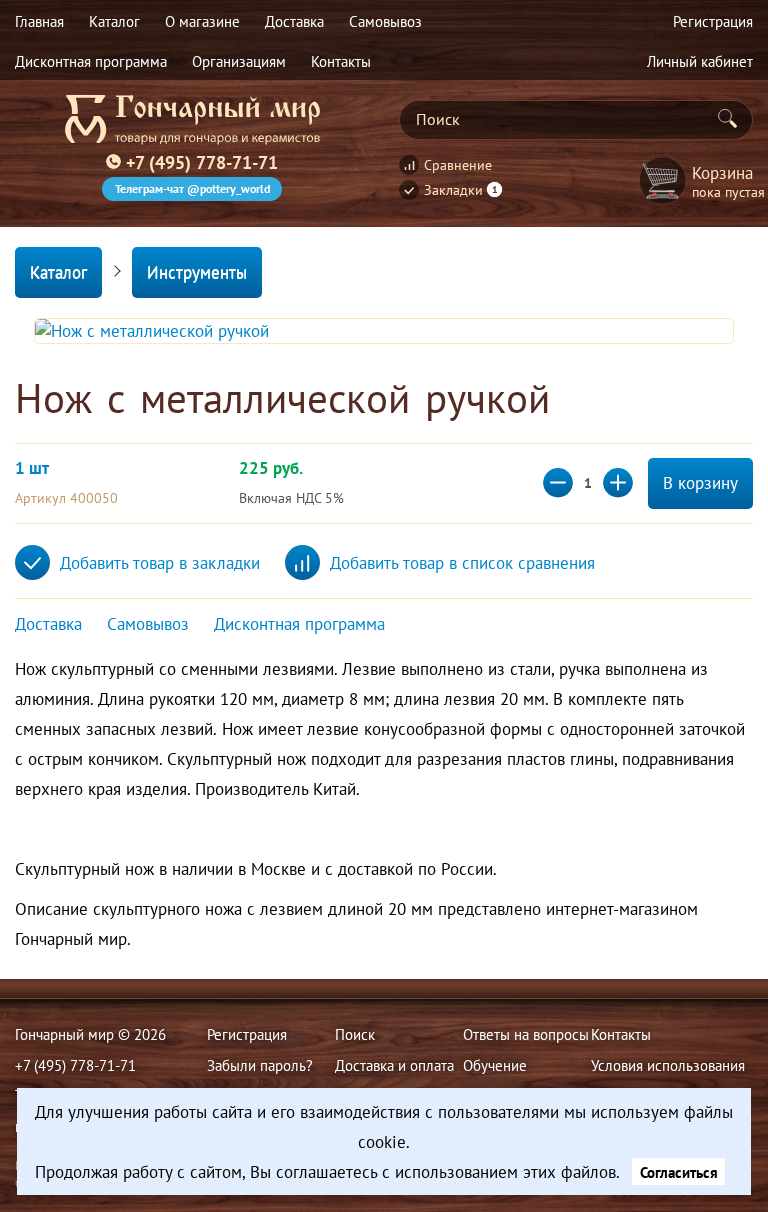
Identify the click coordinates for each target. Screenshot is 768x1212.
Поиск (355, 1034)
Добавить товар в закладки (160, 563)
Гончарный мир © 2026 (90, 1034)
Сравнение (458, 165)
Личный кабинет (700, 61)
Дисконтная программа (91, 61)
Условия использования (668, 1065)
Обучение (495, 1065)
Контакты (341, 61)
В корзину (700, 483)
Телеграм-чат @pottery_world (192, 188)
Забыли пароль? (260, 1065)
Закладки (461, 190)
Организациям (239, 61)
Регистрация (247, 1034)
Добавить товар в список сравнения (462, 563)
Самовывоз (148, 624)
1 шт (32, 468)
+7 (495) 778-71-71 (202, 162)
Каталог (58, 272)
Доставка (48, 624)
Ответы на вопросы (526, 1034)
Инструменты (197, 272)
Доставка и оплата (394, 1065)
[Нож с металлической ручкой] (384, 331)
